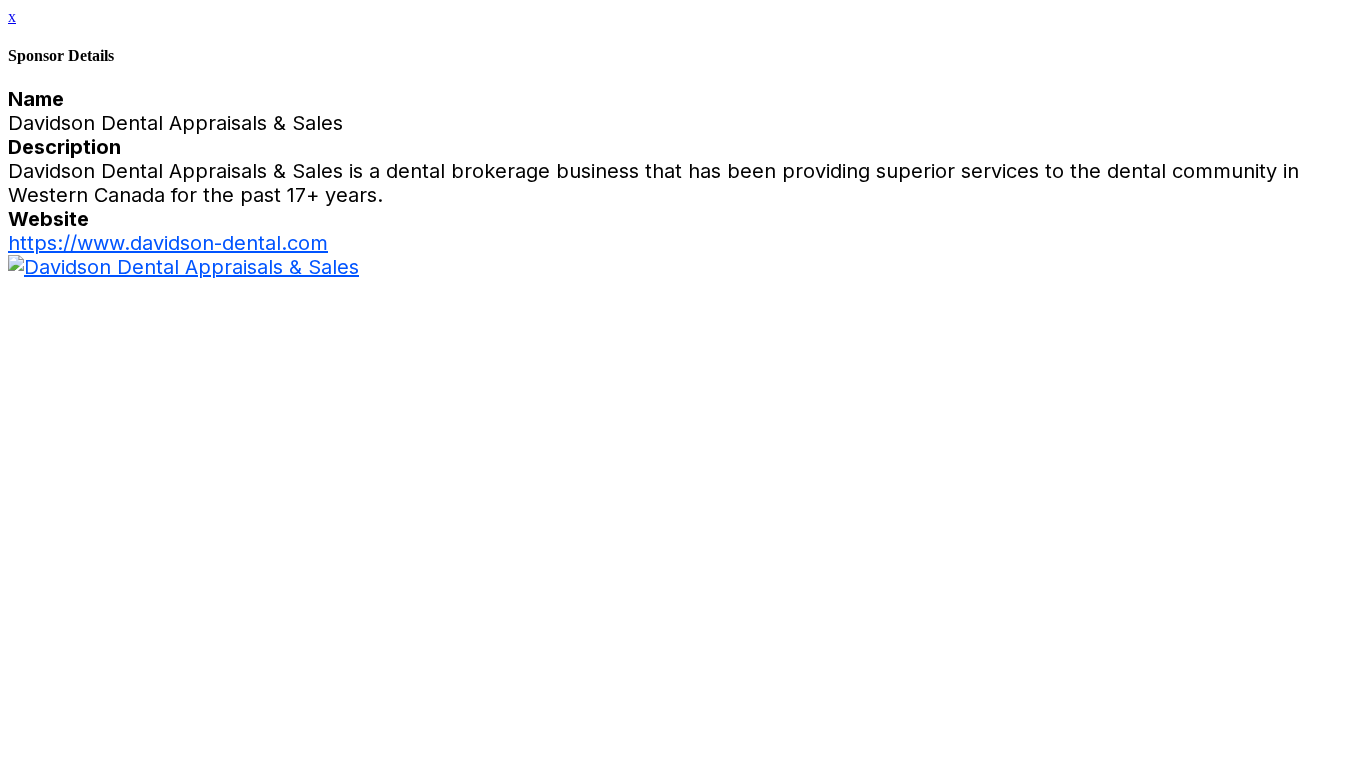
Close (31, 290)
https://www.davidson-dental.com (168, 243)
